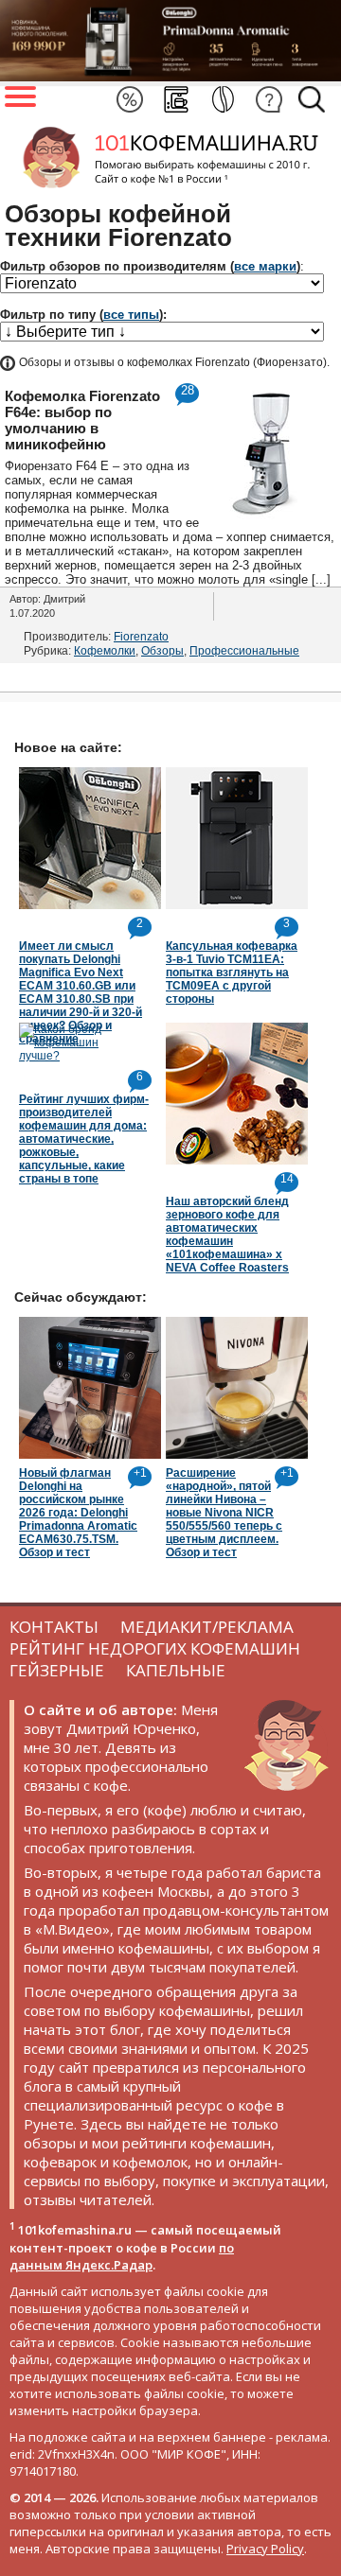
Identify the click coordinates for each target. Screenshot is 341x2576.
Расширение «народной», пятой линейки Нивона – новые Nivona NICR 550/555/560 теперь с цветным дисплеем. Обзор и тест (224, 1513)
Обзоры (162, 651)
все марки (265, 266)
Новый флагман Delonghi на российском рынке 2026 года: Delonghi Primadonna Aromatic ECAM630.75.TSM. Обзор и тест (78, 1513)
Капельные (176, 1670)
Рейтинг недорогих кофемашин (155, 1648)
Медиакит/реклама (207, 1627)
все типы (131, 315)
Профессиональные (244, 651)
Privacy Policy (265, 2549)
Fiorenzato (141, 637)
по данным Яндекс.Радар (122, 2256)
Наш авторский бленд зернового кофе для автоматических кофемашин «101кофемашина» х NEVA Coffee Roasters (227, 1235)
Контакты (54, 1627)
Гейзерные (57, 1670)
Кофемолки (105, 651)
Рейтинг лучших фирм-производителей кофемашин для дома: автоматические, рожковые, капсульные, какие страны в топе (84, 1139)
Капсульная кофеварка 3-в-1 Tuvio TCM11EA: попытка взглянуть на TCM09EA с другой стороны (232, 973)
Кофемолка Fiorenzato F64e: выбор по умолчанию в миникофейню (82, 420)
